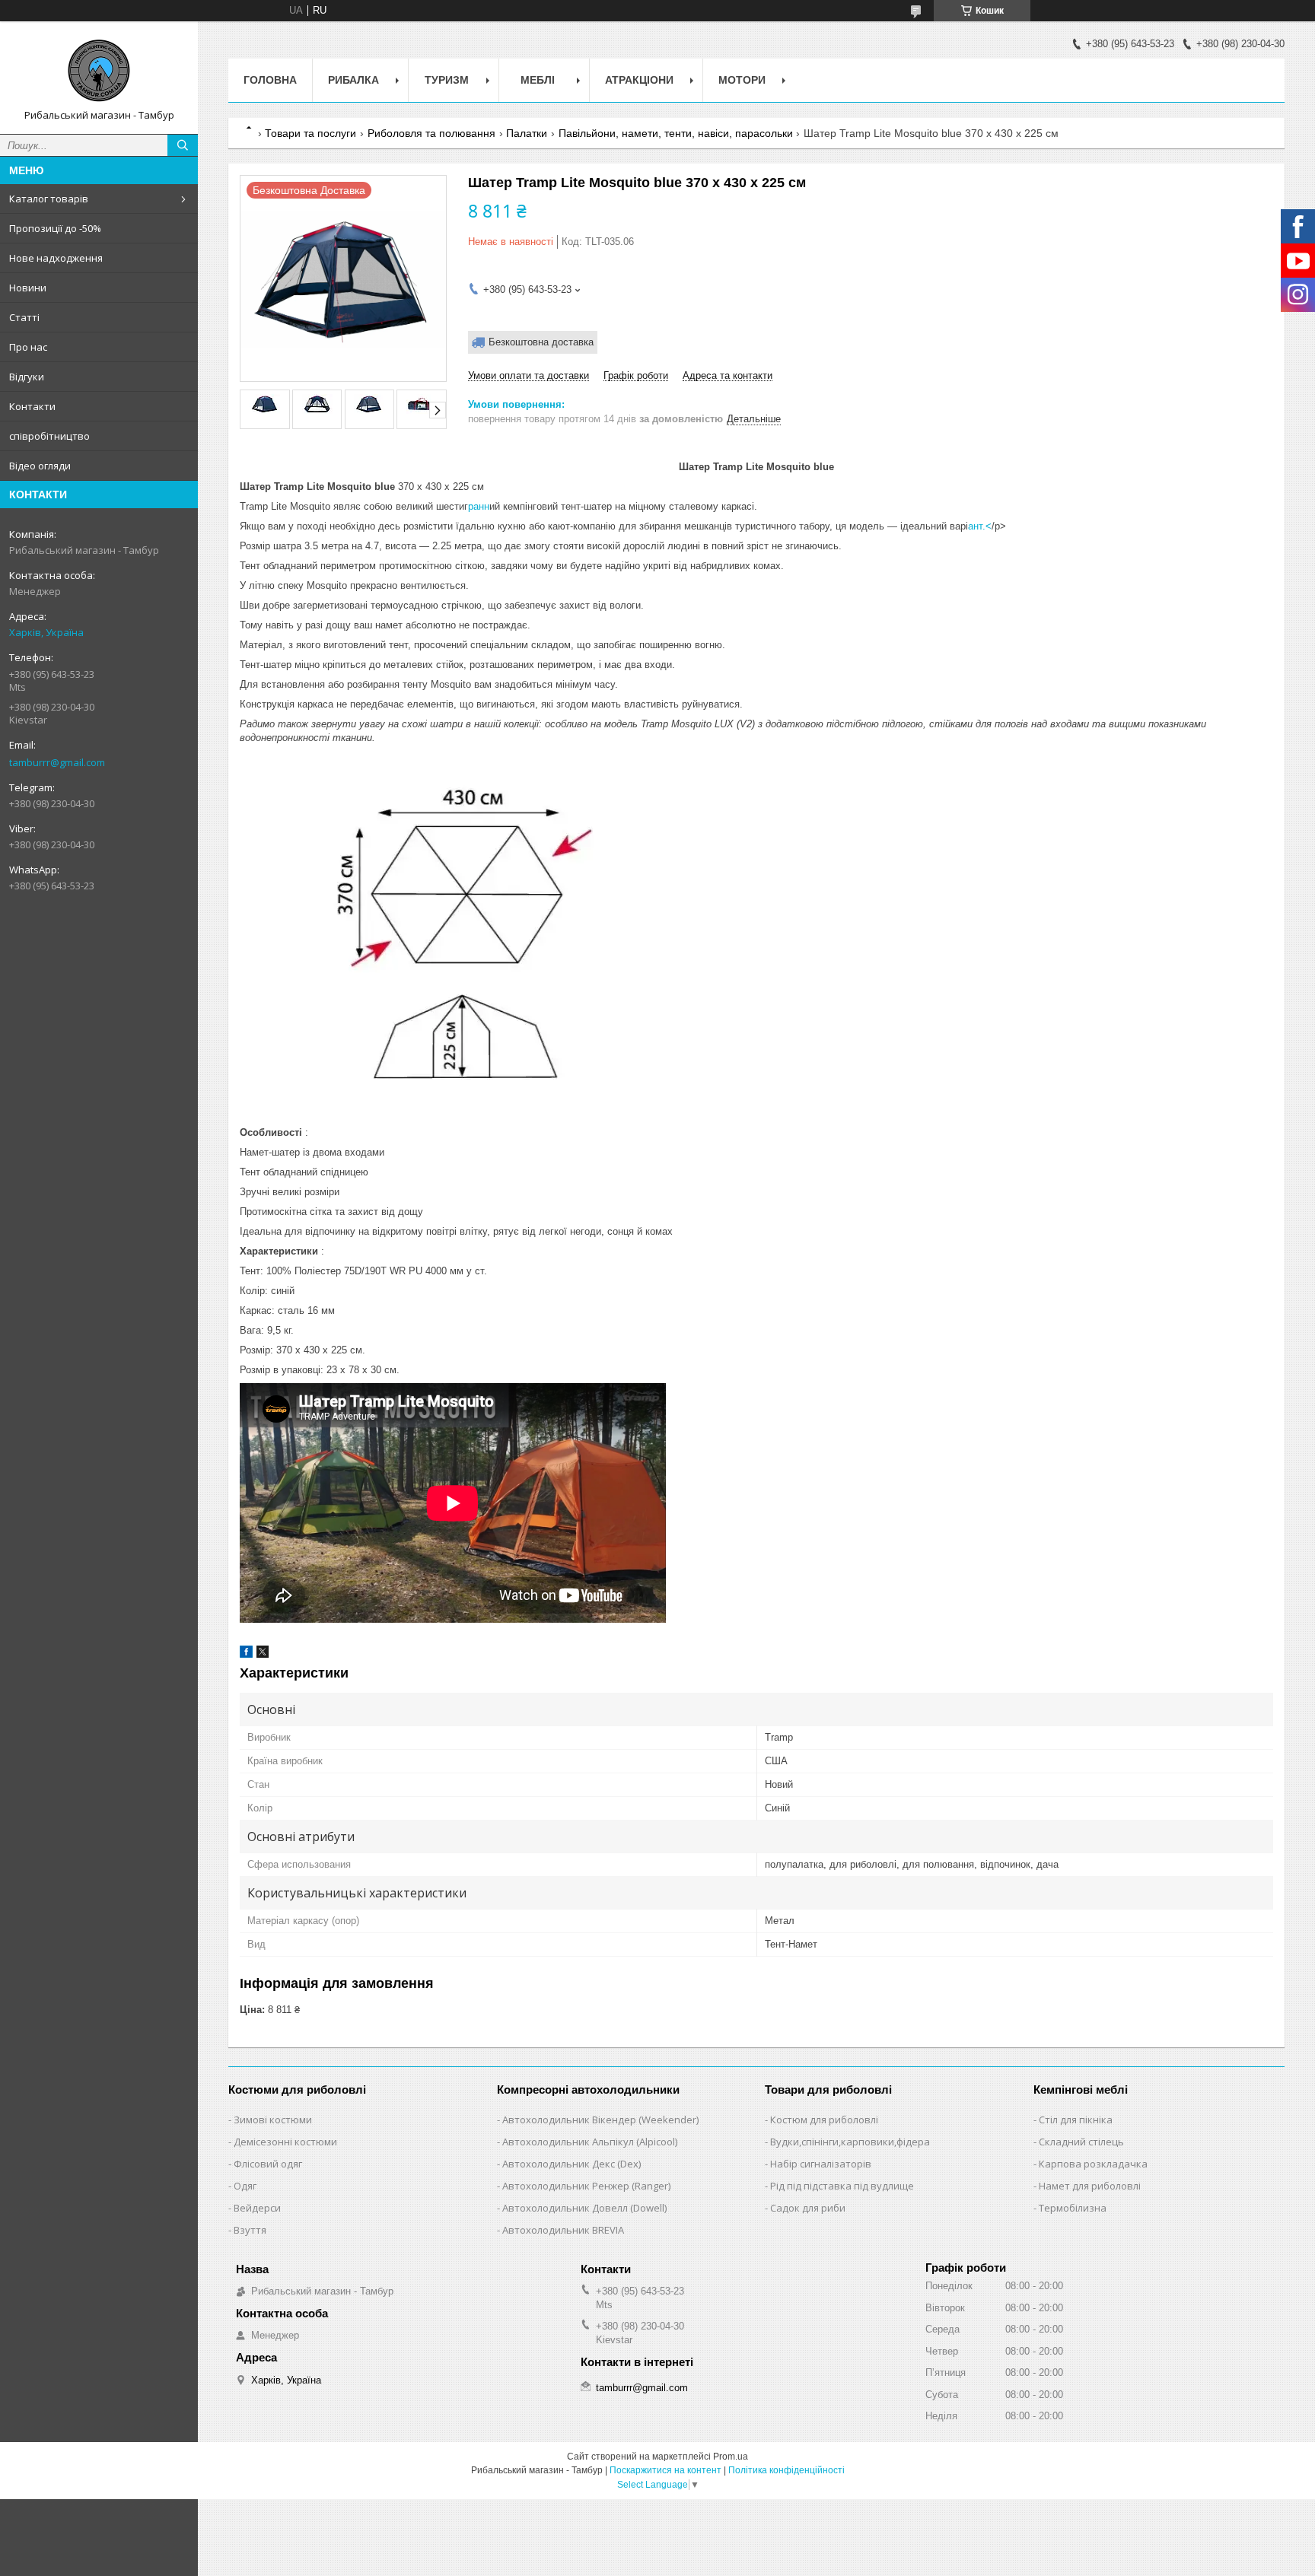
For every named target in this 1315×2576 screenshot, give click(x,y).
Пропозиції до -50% (55, 228)
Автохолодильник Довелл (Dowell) (584, 2208)
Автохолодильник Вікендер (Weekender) (600, 2120)
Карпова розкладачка (1093, 2164)
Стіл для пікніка (1076, 2120)
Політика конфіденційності (786, 2470)
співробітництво (49, 436)
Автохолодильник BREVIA (563, 2230)
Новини (28, 288)
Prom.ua (731, 2457)
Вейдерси (257, 2208)
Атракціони (639, 80)
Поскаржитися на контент (665, 2470)
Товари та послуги (310, 133)
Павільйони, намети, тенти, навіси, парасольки (676, 133)
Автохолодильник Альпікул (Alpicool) (590, 2142)
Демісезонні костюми (285, 2142)
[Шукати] (183, 145)
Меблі (538, 80)
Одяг (245, 2186)
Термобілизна (1073, 2208)
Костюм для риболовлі (824, 2120)
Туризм (447, 80)
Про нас (28, 347)
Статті (24, 317)
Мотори (742, 80)
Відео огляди (40, 466)
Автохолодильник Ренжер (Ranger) (586, 2186)
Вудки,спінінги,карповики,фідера (850, 2142)
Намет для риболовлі (1090, 2186)
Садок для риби (808, 2208)
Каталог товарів (49, 199)
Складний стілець (1081, 2142)
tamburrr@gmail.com (57, 762)
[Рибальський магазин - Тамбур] (99, 71)
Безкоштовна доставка (541, 342)
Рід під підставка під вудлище (842, 2186)
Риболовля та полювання (431, 133)
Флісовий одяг (268, 2164)
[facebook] (246, 1654)
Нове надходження (56, 258)
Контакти (32, 406)
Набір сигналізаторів (821, 2164)
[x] (263, 1654)
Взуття (250, 2230)
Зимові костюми (273, 2120)
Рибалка (353, 80)
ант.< (980, 526)
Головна (270, 80)
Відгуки (27, 377)
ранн (479, 506)
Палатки (527, 133)
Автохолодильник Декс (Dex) (572, 2164)
